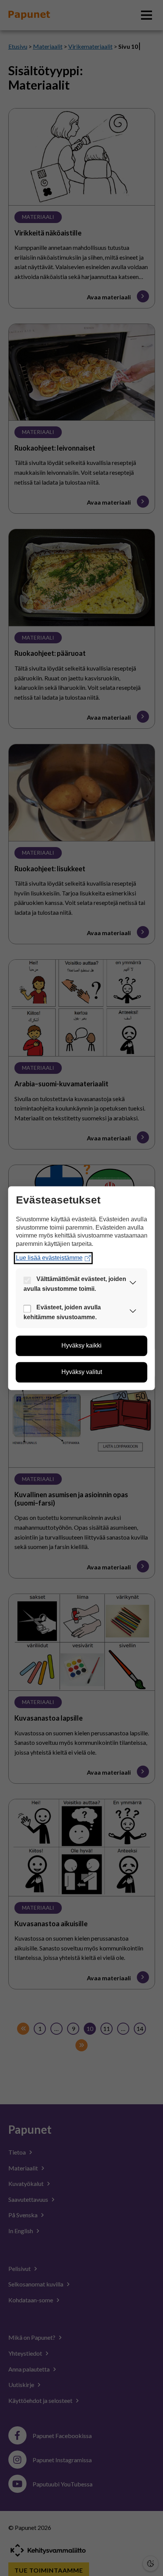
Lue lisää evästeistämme (49, 1258)
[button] (133, 1284)
